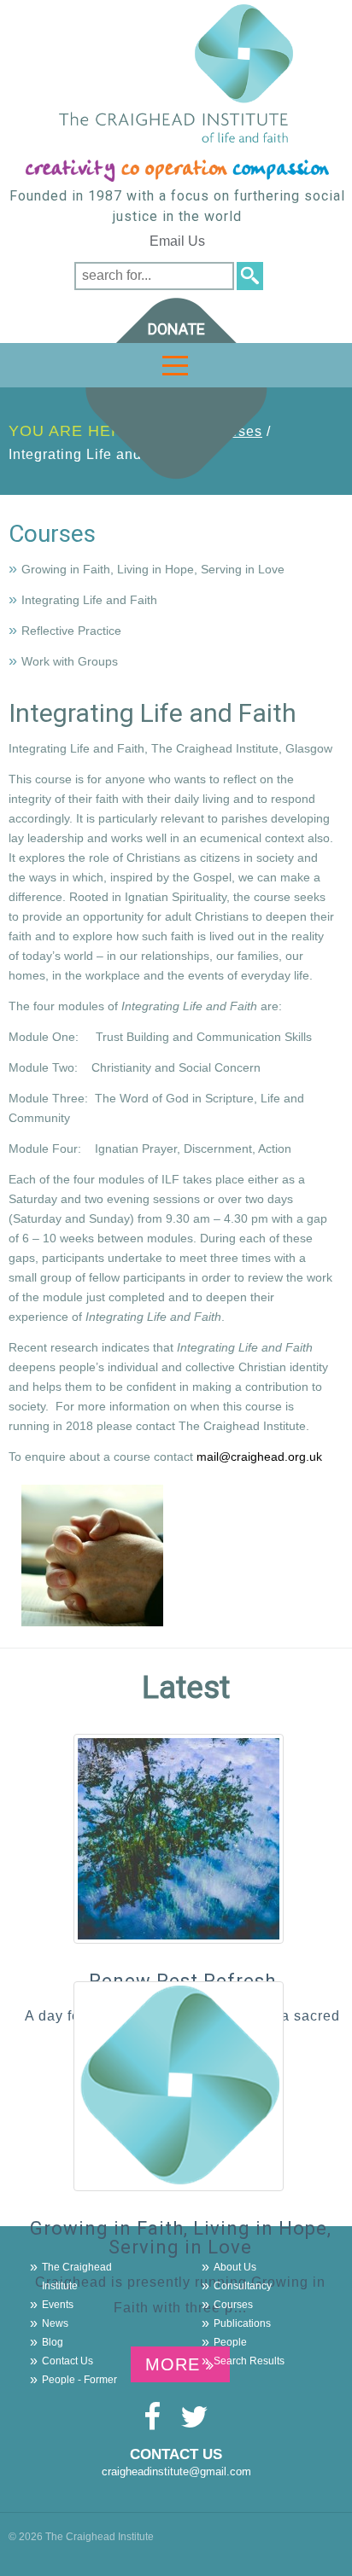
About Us (235, 2267)
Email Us (177, 241)
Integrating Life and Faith (89, 600)
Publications (242, 2323)
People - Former (79, 2380)
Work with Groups (70, 661)
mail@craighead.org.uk (259, 1457)
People (230, 2342)
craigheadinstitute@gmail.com (176, 2471)
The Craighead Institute (77, 2277)
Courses (52, 534)
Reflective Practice (71, 631)
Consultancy (243, 2286)
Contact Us (67, 2361)
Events (58, 2305)
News (55, 2323)
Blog (53, 2342)
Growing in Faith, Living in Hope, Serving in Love (153, 569)
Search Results (249, 2361)
